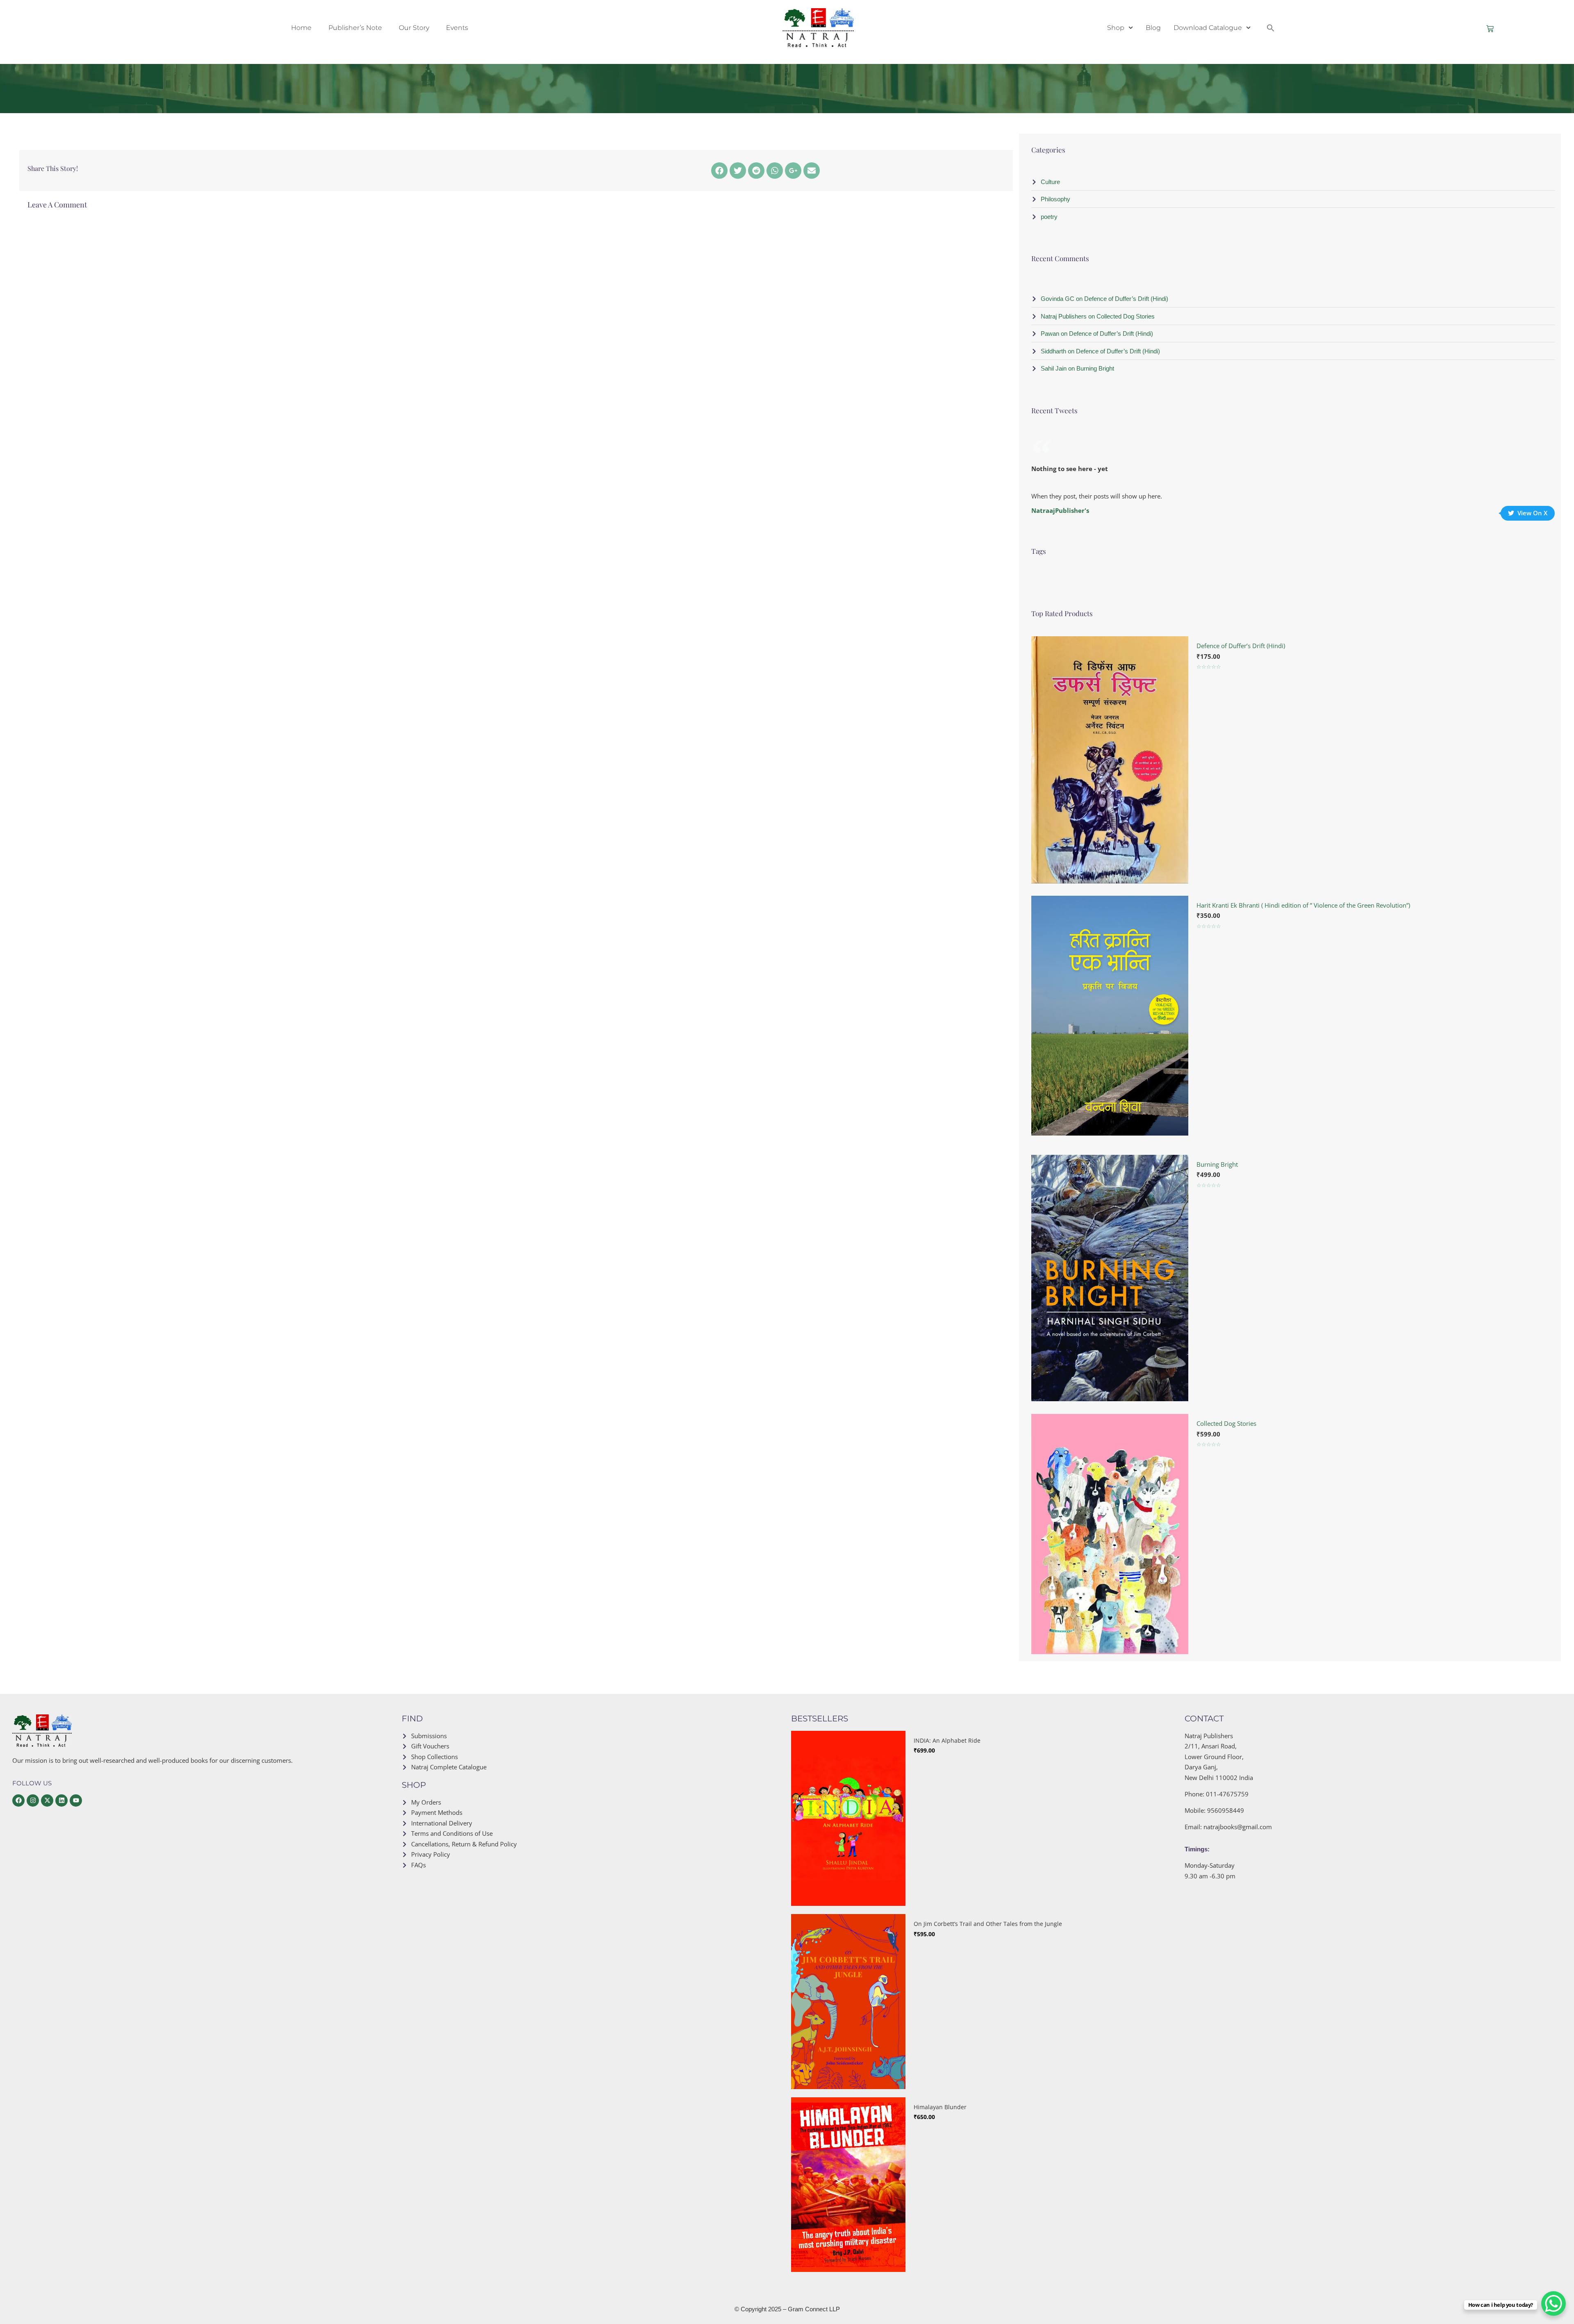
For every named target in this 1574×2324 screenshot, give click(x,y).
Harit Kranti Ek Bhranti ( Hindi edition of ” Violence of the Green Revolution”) (1303, 905)
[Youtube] (76, 1800)
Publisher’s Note (355, 28)
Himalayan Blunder (940, 2107)
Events (457, 28)
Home (301, 28)
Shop (1116, 28)
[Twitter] (738, 171)
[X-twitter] (47, 1800)
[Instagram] (33, 1800)
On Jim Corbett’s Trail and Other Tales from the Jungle (988, 1924)
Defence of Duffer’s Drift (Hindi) (1241, 646)
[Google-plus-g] (793, 171)
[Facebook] (719, 171)
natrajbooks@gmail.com (1238, 1827)
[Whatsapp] (775, 171)
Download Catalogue (1208, 28)
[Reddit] (756, 171)
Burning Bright (1217, 1164)
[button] (1271, 28)
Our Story (414, 28)
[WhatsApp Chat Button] (1554, 2304)
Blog (1153, 28)
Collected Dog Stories (1226, 1423)
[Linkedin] (61, 1800)
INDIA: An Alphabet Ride (947, 1740)
